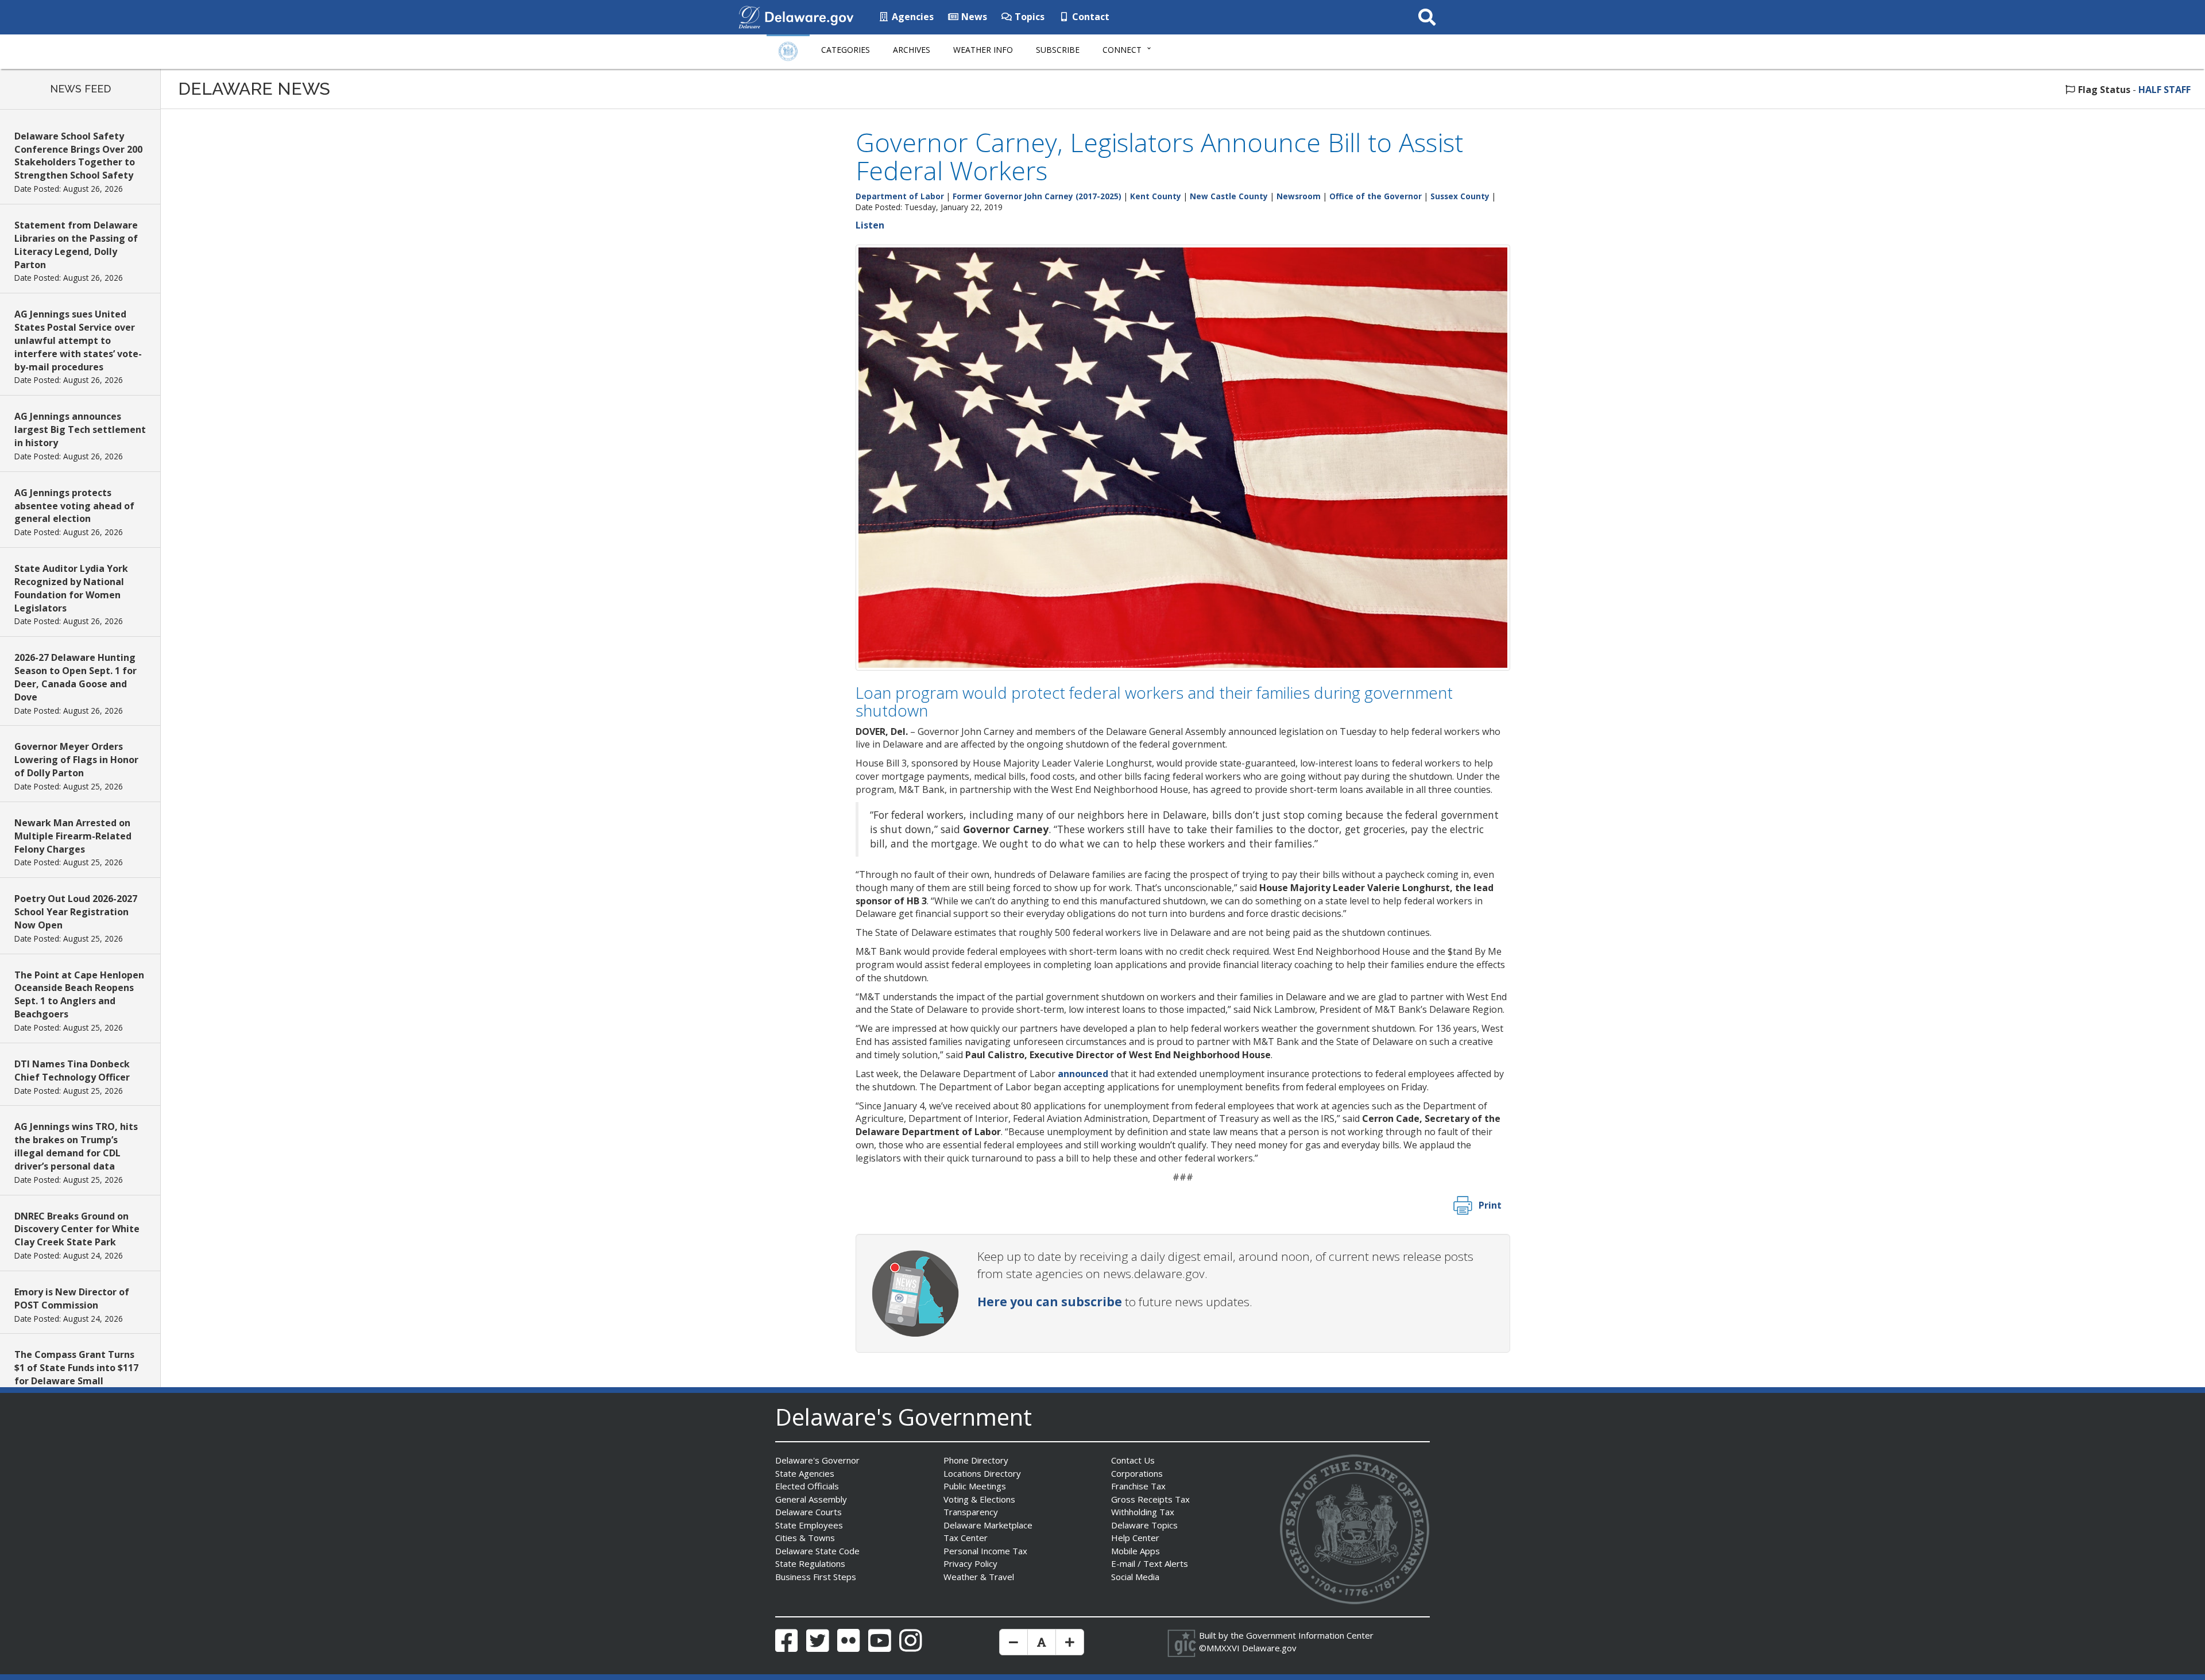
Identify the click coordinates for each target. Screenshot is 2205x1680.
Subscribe (1058, 50)
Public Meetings (975, 1486)
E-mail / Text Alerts (1150, 1563)
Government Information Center (1310, 1635)
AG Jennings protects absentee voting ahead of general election (74, 506)
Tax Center (966, 1538)
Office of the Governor (1376, 196)
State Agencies (805, 1473)
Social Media (1135, 1577)
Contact (1090, 17)
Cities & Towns (805, 1538)
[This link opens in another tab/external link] (749, 16)
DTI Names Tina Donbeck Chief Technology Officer (72, 1071)
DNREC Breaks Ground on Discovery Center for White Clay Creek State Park (77, 1229)
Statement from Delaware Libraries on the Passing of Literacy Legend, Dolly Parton (76, 245)
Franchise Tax (1138, 1486)
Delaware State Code (817, 1551)
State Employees (809, 1525)
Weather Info (983, 50)
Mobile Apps (1136, 1551)
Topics (1028, 17)
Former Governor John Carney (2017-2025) (1037, 196)
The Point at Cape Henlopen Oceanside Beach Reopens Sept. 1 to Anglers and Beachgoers (79, 995)
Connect (1122, 50)
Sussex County (1460, 196)
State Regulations (810, 1563)
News (973, 17)
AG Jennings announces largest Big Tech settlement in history (80, 429)
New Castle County (1229, 196)
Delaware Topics (1144, 1525)
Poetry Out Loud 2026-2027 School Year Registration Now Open (76, 912)
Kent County (1156, 196)
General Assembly (811, 1499)
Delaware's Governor (817, 1460)
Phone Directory (976, 1460)
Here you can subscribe (1050, 1302)
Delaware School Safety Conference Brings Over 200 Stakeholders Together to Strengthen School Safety (78, 156)
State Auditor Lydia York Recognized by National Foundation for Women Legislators (71, 588)
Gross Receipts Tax (1150, 1499)
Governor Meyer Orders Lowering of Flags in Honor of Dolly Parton (76, 760)
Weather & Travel (979, 1577)
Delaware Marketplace (988, 1525)
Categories (846, 50)
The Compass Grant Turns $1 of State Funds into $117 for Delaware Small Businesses (76, 1374)
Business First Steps (816, 1577)
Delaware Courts (808, 1512)
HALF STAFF (2165, 90)
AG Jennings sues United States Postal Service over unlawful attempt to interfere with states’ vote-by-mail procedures (78, 340)
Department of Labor (900, 196)
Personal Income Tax (985, 1551)
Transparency (971, 1512)
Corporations (1137, 1473)
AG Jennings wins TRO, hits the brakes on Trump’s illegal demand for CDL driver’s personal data (76, 1146)
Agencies (912, 17)
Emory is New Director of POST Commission (72, 1298)
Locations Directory (982, 1473)
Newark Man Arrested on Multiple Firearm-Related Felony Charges (73, 836)
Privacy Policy (970, 1563)
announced (1083, 1074)
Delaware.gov (1269, 1648)
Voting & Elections (979, 1499)
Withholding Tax (1143, 1512)
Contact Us (1133, 1460)
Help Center (1135, 1538)
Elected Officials (807, 1486)
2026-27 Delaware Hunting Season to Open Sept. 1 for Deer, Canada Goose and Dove (76, 677)
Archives (912, 50)
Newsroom (1299, 196)
